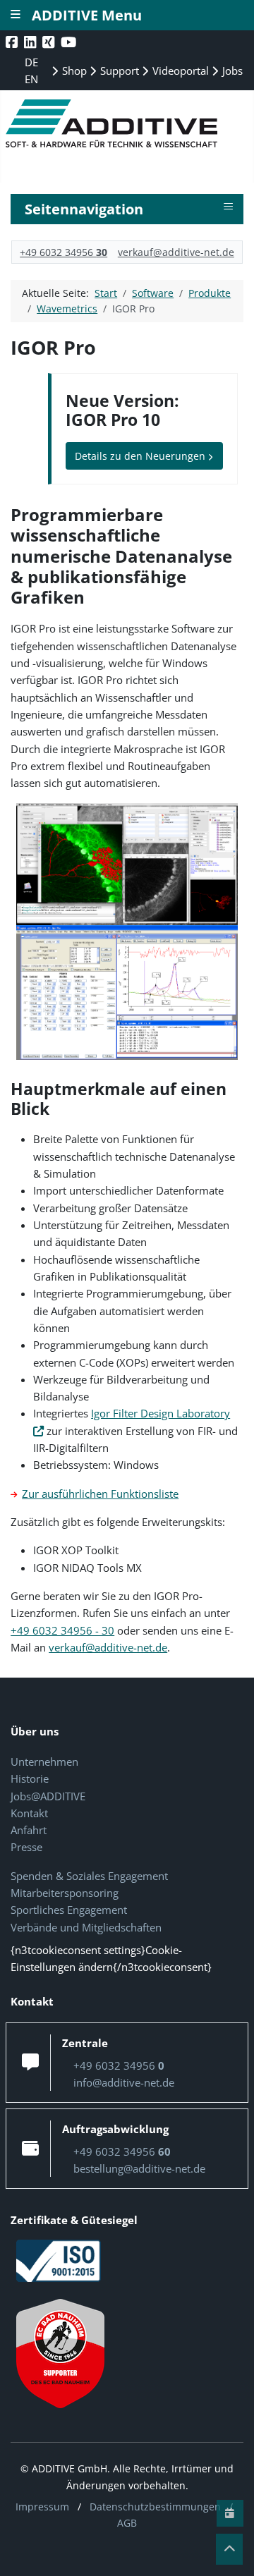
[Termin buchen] (230, 2513)
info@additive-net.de (124, 2082)
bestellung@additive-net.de (139, 2168)
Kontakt (29, 1813)
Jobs (231, 71)
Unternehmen (44, 1762)
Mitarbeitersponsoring (65, 1893)
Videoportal (179, 71)
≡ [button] (228, 207)
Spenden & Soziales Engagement (89, 1876)
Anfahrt (29, 1830)
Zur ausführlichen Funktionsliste (100, 1494)
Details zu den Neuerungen (141, 456)
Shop (73, 71)
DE (31, 62)
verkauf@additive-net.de (176, 252)
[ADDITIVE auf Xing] (50, 42)
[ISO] (59, 2259)
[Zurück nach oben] (229, 2549)
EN (31, 79)
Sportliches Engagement (69, 1910)
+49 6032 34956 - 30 (62, 1630)
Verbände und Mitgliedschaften (86, 1927)
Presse (26, 1847)
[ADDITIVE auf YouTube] (70, 42)
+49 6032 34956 (64, 252)
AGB (127, 2523)
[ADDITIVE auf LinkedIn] (31, 42)
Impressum (42, 2507)
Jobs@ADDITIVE (48, 1796)
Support (118, 71)
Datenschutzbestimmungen (155, 2507)
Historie (30, 1778)
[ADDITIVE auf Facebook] (13, 42)
